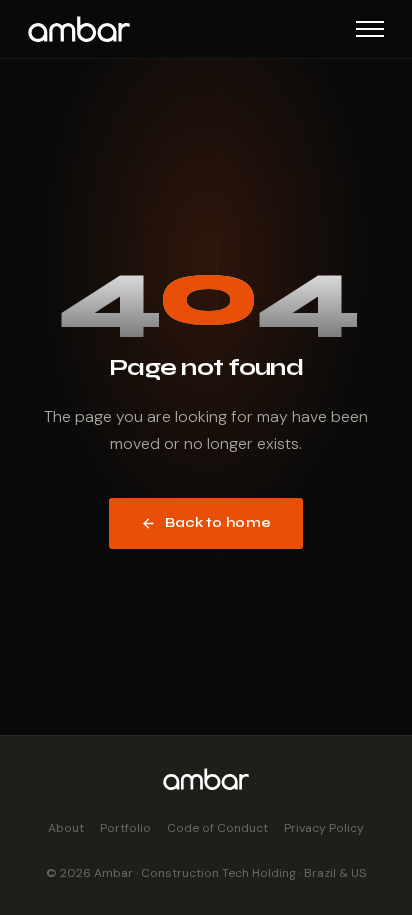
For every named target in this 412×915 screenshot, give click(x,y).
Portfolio (125, 828)
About (66, 828)
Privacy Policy (324, 828)
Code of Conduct (217, 828)
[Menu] (370, 29)
